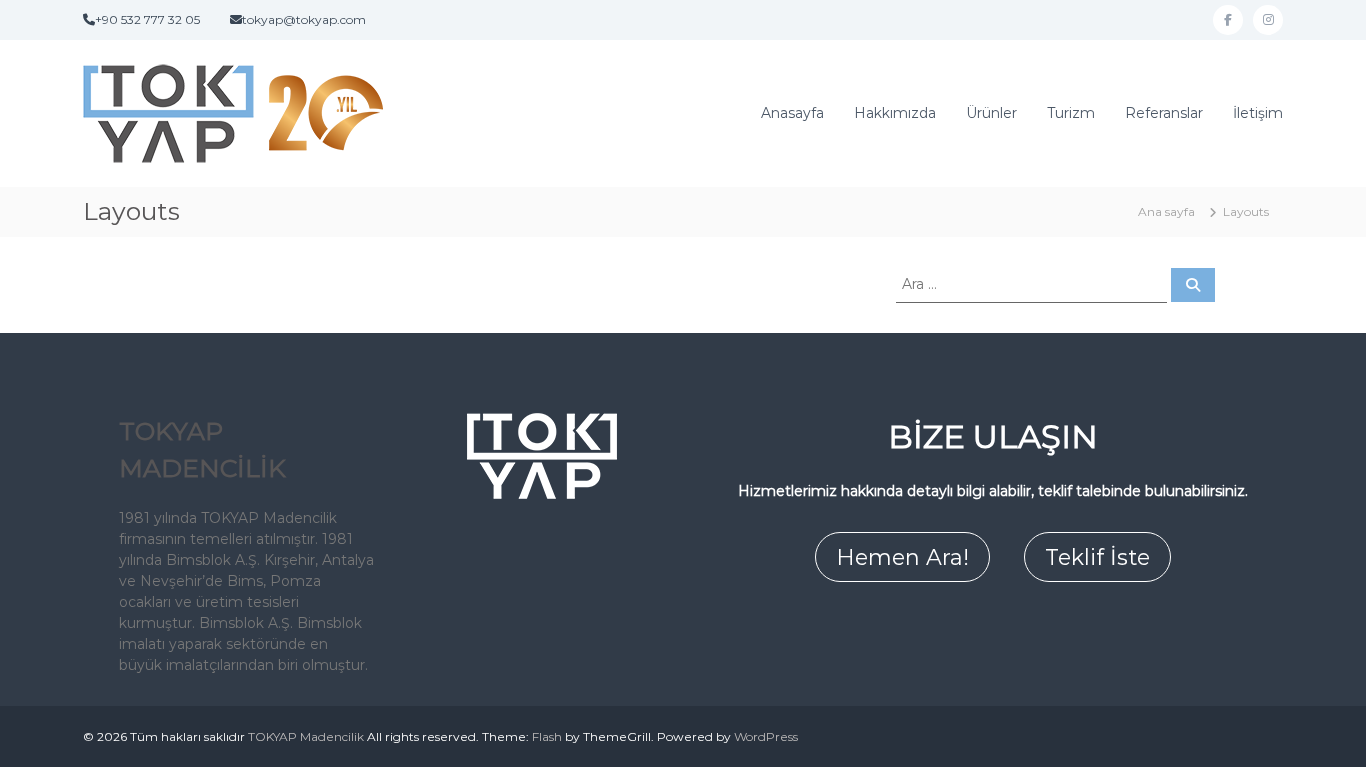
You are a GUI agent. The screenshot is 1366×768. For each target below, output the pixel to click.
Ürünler (991, 113)
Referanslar (1164, 113)
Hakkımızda (895, 113)
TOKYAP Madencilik (306, 736)
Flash (547, 736)
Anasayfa (792, 113)
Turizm (1071, 113)
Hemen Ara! (902, 557)
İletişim (1258, 113)
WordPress (766, 736)
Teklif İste (1097, 557)
